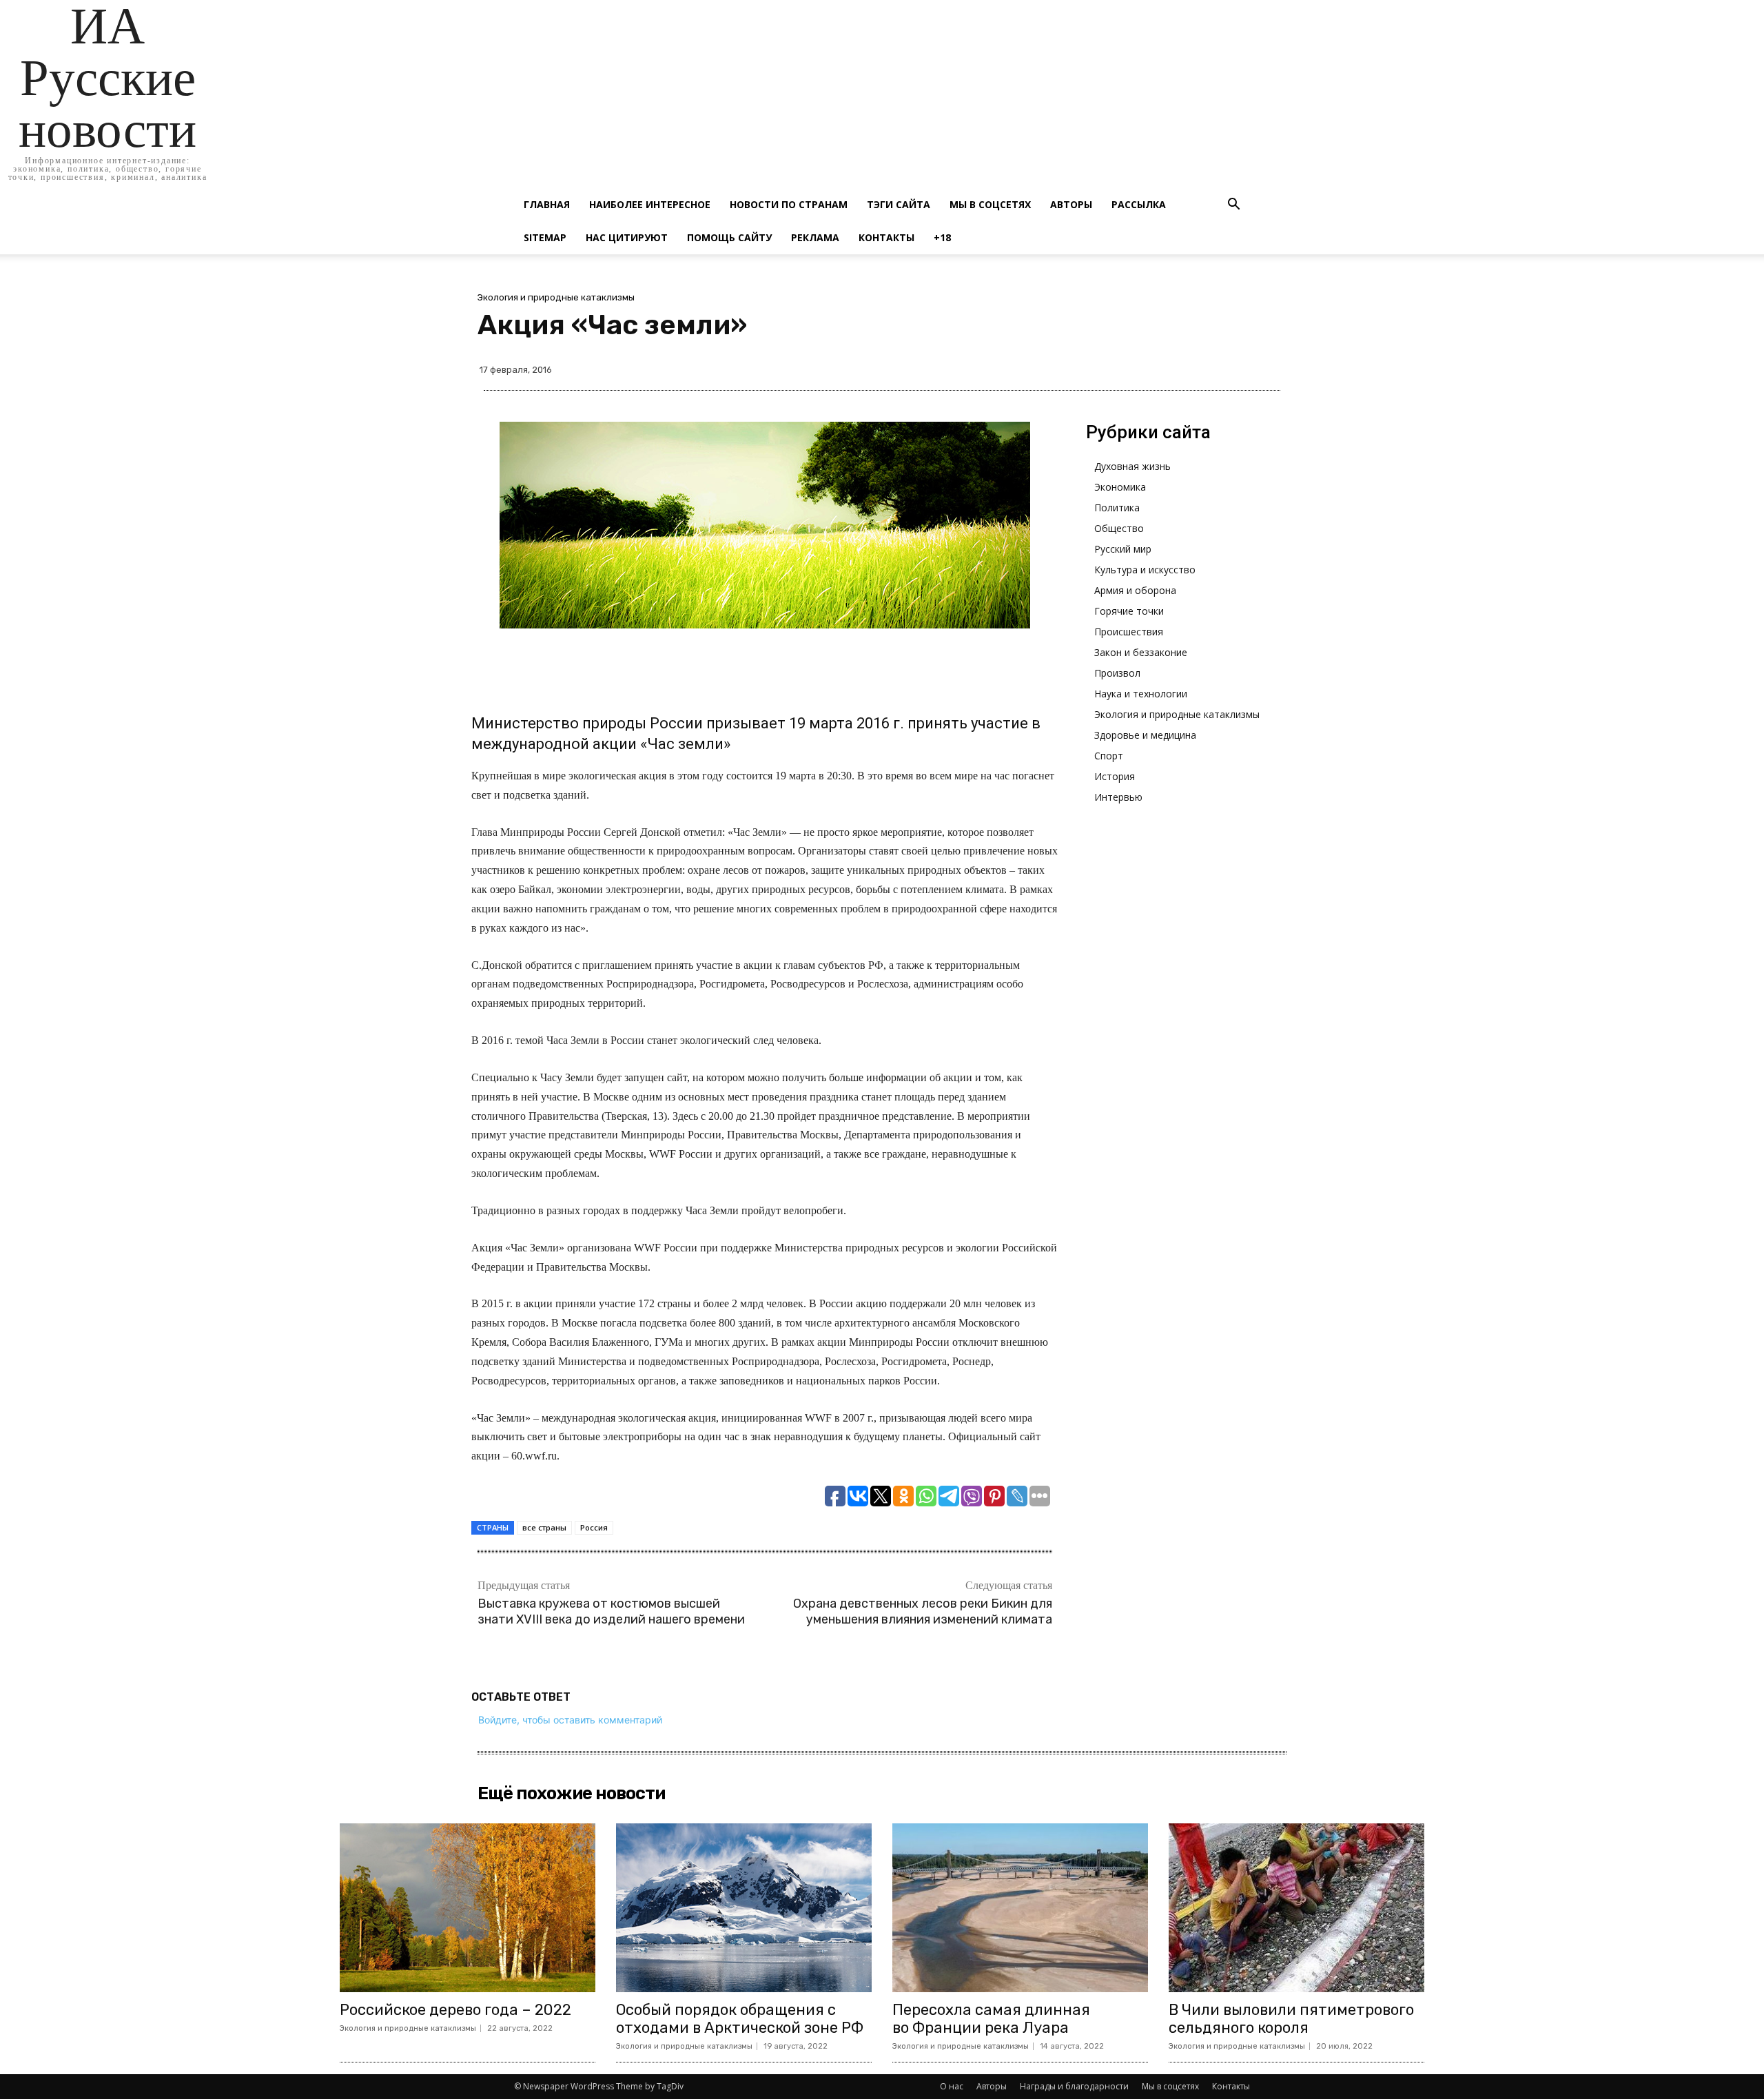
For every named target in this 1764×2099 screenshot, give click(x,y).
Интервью (1118, 797)
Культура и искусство (1145, 570)
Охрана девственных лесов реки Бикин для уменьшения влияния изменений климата (923, 1611)
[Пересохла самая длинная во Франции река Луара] (1020, 1908)
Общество (1119, 528)
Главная (547, 204)
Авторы (1071, 204)
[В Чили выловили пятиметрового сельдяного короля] (1296, 1908)
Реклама (815, 237)
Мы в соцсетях (990, 204)
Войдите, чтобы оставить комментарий (570, 1720)
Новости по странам (789, 204)
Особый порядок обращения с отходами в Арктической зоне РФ (740, 2019)
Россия (594, 1527)
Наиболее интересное (650, 204)
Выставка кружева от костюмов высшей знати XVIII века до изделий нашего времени (611, 1611)
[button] (1233, 206)
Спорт (1109, 756)
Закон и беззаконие (1141, 652)
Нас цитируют (627, 237)
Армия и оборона (1135, 590)
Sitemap (545, 237)
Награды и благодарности (1074, 2086)
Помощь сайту (729, 237)
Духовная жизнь (1132, 466)
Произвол (1117, 673)
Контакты (886, 237)
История (1115, 776)
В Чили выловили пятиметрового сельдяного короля (1291, 2019)
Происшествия (1129, 632)
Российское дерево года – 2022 (455, 2010)
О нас (952, 2086)
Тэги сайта (899, 204)
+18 (942, 237)
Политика (1117, 508)
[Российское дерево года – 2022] (468, 1908)
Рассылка (1139, 204)
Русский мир (1123, 549)
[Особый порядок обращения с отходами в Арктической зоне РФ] (744, 1908)
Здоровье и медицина (1145, 735)
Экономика (1120, 487)
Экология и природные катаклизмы (556, 297)
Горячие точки (1129, 611)
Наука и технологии (1141, 694)
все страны (544, 1527)
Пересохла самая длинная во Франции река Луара (991, 2019)
